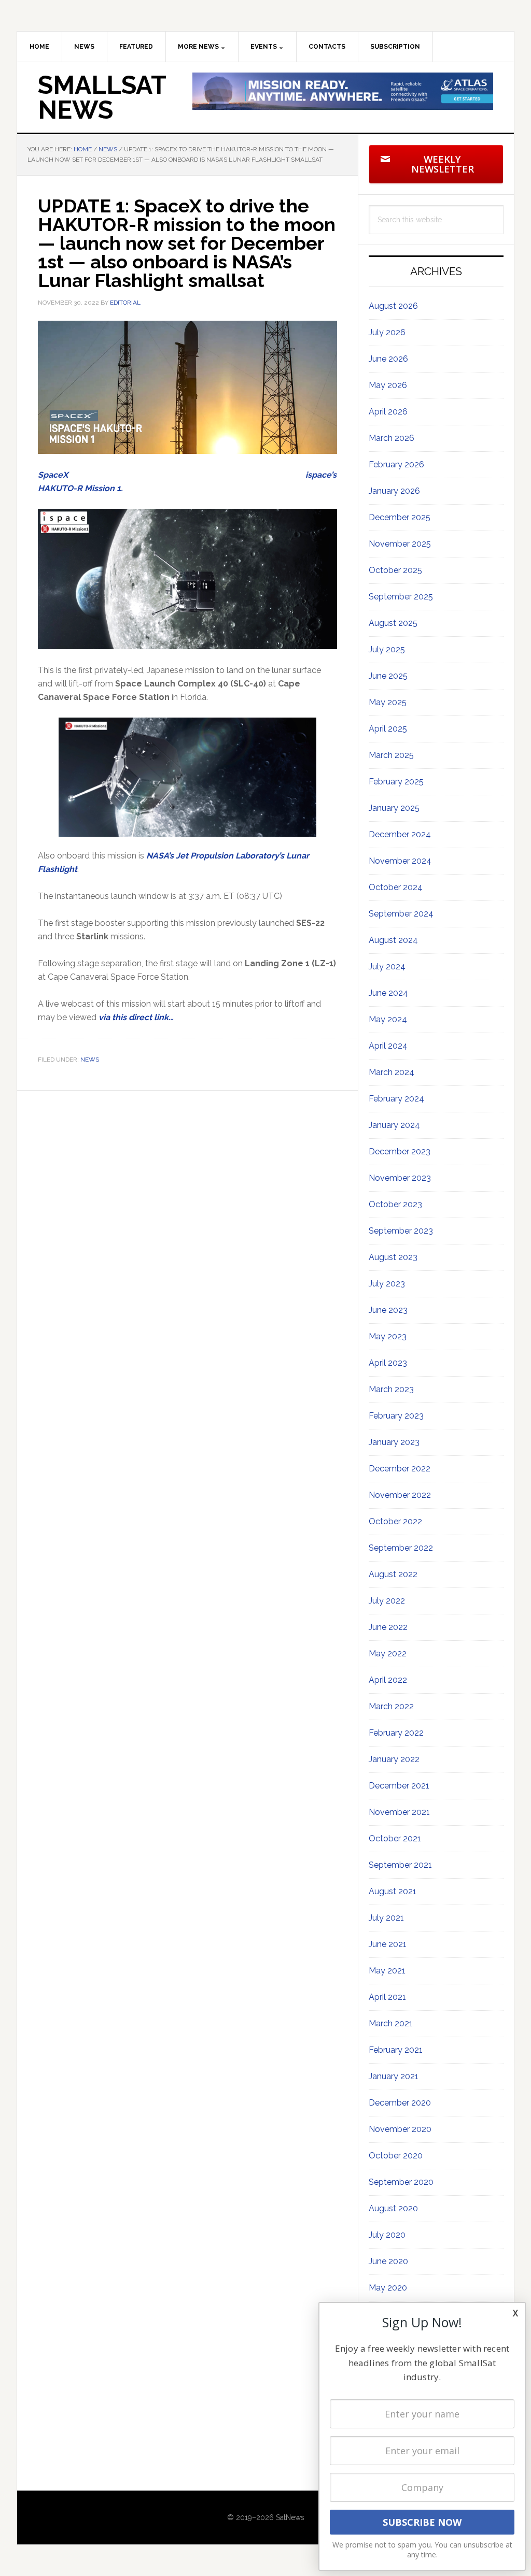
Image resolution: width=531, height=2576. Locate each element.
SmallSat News (102, 97)
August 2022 (393, 1574)
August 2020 (393, 2208)
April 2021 (387, 1997)
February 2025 (396, 782)
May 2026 (388, 385)
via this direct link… (136, 1017)
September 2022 (401, 1548)
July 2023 (387, 1284)
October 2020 (396, 2156)
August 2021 (393, 1891)
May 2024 (388, 1019)
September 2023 (401, 1231)
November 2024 (400, 861)
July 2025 (387, 649)
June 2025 (388, 676)
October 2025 (395, 570)
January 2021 (394, 2076)
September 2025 (401, 597)
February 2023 (396, 1416)
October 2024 (396, 887)
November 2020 (400, 2129)
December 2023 (400, 1151)
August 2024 (393, 940)
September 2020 (401, 2182)
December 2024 (400, 834)
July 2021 (386, 1918)
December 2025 (400, 517)
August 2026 (393, 306)
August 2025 (393, 623)
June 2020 (388, 2261)
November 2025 (400, 544)
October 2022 (395, 1521)
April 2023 (388, 1363)
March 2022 (391, 1706)
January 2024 (394, 1125)
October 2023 (395, 1204)
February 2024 (396, 1099)
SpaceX (53, 475)
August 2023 (393, 1257)
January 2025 (394, 808)
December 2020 (400, 2103)
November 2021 (399, 1812)
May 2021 (387, 1971)
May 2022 (388, 1654)
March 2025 (391, 755)
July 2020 (387, 2235)
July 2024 (387, 967)
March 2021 (391, 2023)
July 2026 (387, 332)
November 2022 (400, 1495)
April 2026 (388, 412)
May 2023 (388, 1336)
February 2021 (396, 2050)
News (90, 1060)
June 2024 (388, 993)
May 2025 (388, 702)
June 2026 (388, 359)
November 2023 (400, 1178)
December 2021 (399, 1786)
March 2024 (392, 1072)
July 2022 (387, 1601)
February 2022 (396, 1733)
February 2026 (396, 464)
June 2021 (388, 1944)
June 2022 (388, 1627)
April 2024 (388, 1046)
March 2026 (392, 438)
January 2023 (394, 1442)
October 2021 (395, 1838)
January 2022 (394, 1759)
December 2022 (400, 1469)
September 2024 (401, 914)
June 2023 (388, 1310)
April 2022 (388, 1680)
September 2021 (400, 1865)
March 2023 (391, 1389)
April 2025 (388, 729)
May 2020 (388, 2288)
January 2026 (394, 491)
